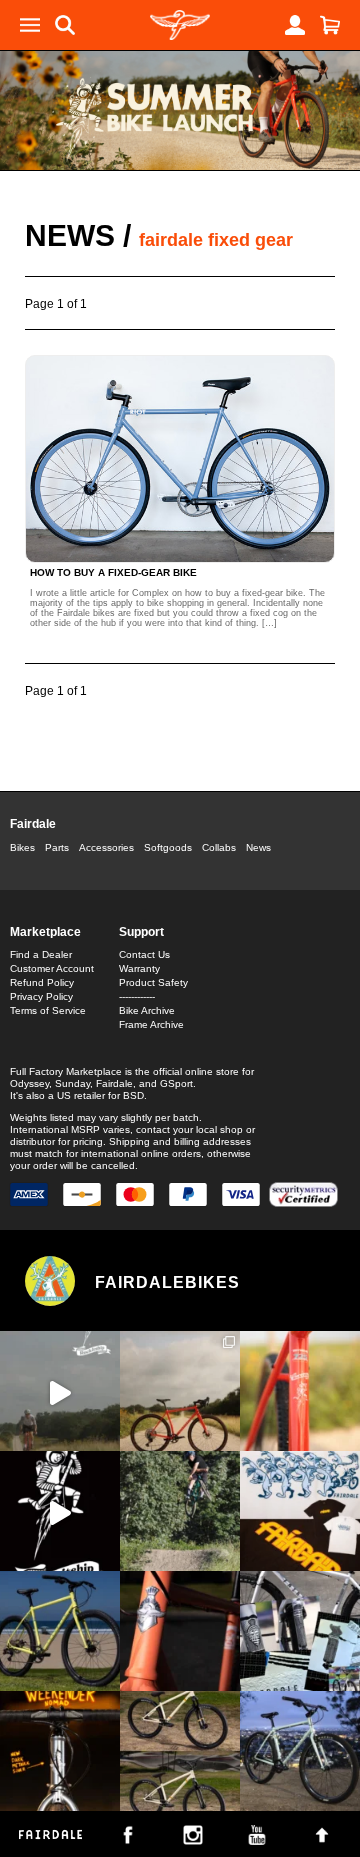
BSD (133, 1095)
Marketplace (45, 932)
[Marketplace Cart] (330, 25)
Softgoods (168, 847)
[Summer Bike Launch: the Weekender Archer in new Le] (60, 1631)
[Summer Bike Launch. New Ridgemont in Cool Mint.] (300, 1751)
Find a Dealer (41, 954)
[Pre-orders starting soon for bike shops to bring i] (60, 1511)
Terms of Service (48, 1010)
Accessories (106, 847)
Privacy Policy (41, 996)
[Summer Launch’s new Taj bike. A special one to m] (300, 1631)
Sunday (72, 1083)
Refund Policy (42, 982)
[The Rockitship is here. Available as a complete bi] (180, 1391)
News (70, 235)
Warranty (139, 968)
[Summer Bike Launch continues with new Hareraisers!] (180, 1751)
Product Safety (153, 982)
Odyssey (29, 1083)
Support (141, 932)
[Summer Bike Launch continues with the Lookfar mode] (180, 1631)
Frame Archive (151, 1024)
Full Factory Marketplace (66, 1071)
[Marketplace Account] (295, 25)
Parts (57, 847)
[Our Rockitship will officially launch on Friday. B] (300, 1391)
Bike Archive (147, 1010)
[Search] (65, 25)
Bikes (22, 847)
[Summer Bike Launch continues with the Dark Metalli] (60, 1751)
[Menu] (30, 25)
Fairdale (33, 824)
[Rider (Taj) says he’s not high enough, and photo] (180, 1511)
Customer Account (52, 968)
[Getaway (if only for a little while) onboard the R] (60, 1391)
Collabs (219, 847)
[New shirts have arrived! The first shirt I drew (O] (300, 1511)
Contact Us (144, 954)
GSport (176, 1083)
